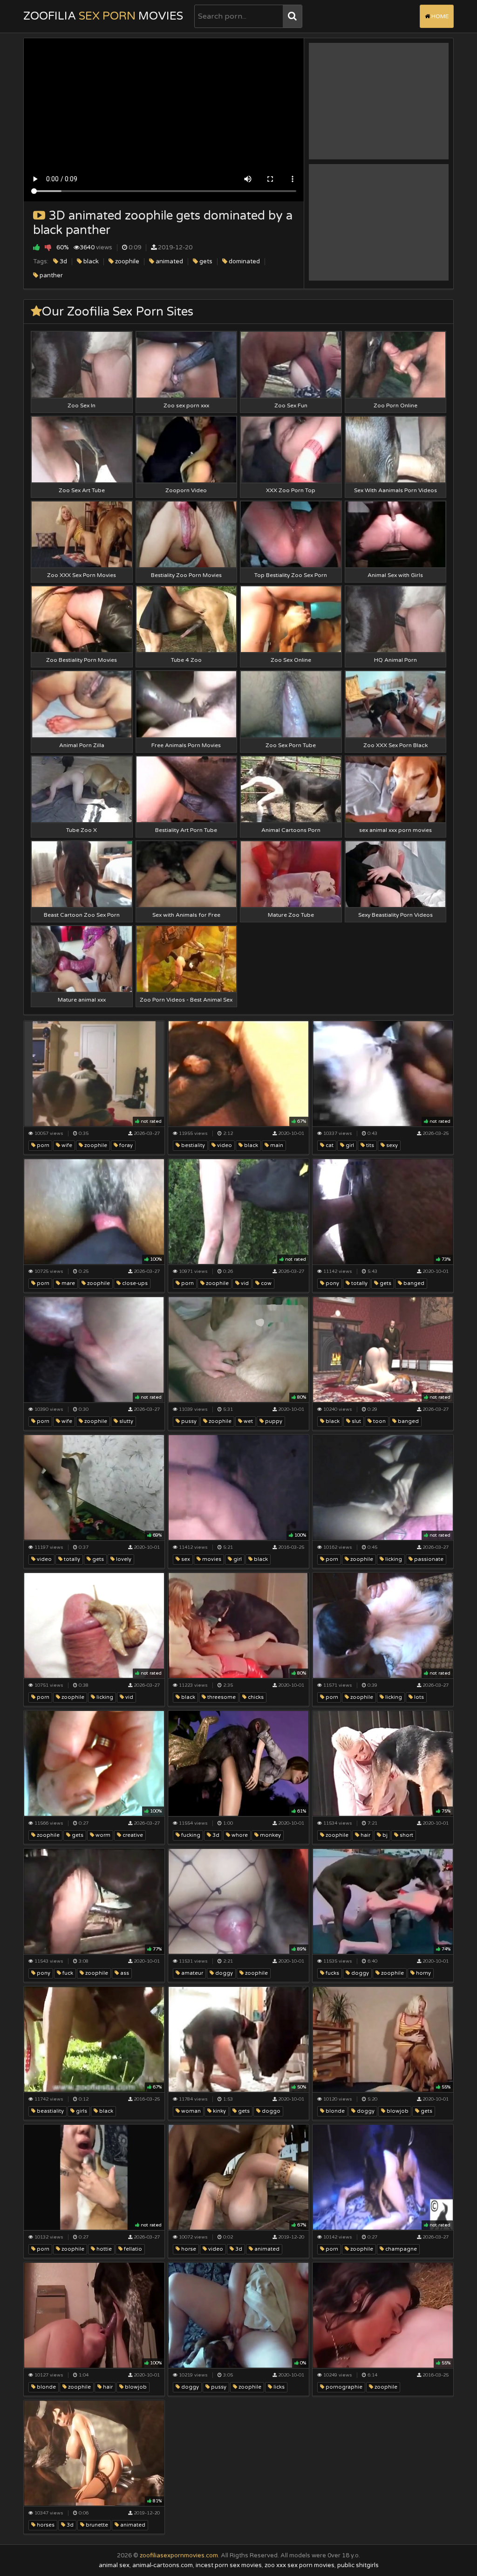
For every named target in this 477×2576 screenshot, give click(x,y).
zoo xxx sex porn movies (300, 2565)
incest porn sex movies (229, 2565)
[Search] (292, 16)
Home (439, 16)
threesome (221, 1697)
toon (379, 1421)
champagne (400, 2249)
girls (81, 2111)
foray (125, 1145)
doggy (223, 1973)
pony (332, 1283)
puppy (273, 1421)
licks (278, 2387)
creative (132, 1835)
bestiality (192, 1145)
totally (359, 1283)
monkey (270, 1835)
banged (413, 1283)
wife (66, 1145)
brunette (96, 2525)
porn (42, 1145)
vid (244, 1283)
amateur (191, 1973)
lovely (123, 1559)
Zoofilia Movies (103, 16)
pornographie (343, 2387)
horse (188, 2249)
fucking (190, 1835)
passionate (428, 1559)
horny (423, 1973)
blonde (334, 2111)
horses (45, 2525)
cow (266, 1283)
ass (124, 1973)
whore (239, 1835)
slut (356, 1421)
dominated (244, 261)
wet (248, 1421)
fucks (332, 1973)
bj (384, 1835)
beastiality (50, 2111)
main (276, 1145)
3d (63, 261)
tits (369, 1145)
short (406, 1835)
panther (51, 275)
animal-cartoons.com (163, 2565)
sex (185, 1559)
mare (68, 1283)
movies (211, 1559)
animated (169, 261)
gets (205, 261)
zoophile (126, 261)
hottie (103, 2249)
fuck (67, 1973)
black (90, 261)
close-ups (134, 1283)
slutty (126, 1421)
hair (365, 1835)
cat (329, 1145)
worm (102, 1835)
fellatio (132, 2249)
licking (393, 1559)
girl (349, 1145)
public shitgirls (358, 2565)
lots (418, 1697)
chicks (255, 1697)
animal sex (114, 2565)
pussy (188, 1421)
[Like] (37, 247)
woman (190, 2111)
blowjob (397, 2111)
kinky (219, 2111)
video (224, 1145)
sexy (391, 1145)
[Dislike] (48, 247)
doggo (270, 2111)
